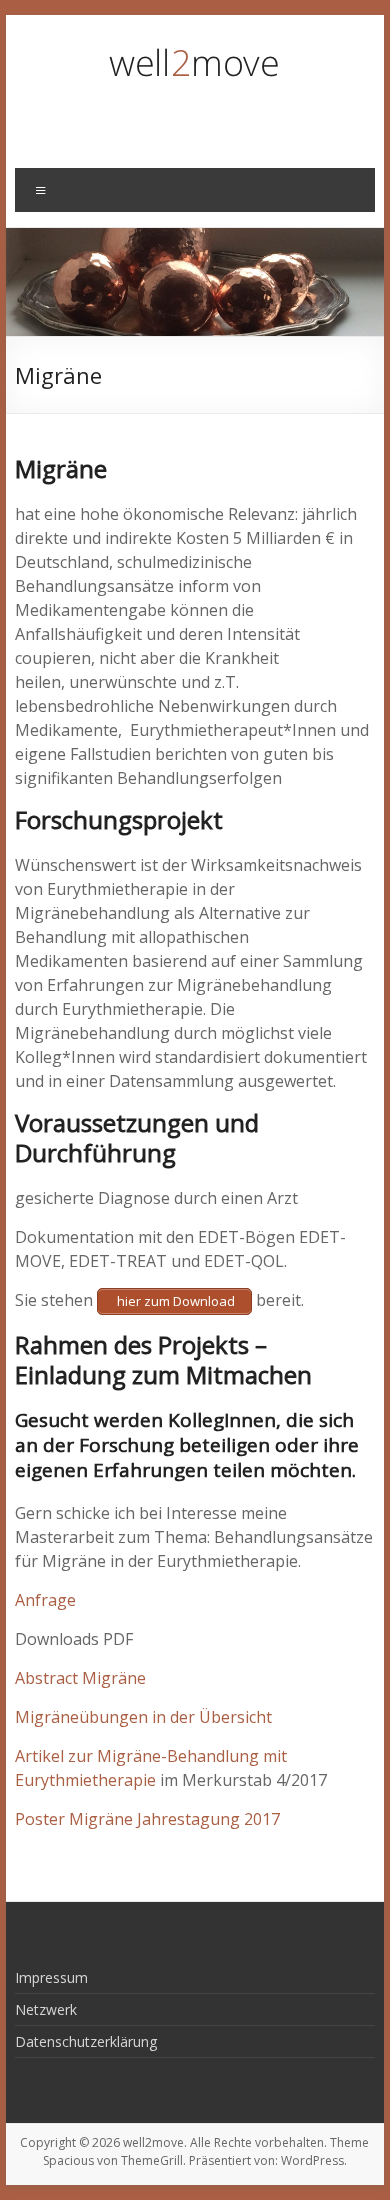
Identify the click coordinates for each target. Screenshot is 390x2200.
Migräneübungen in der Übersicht (143, 1717)
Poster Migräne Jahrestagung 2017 (147, 1819)
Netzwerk (46, 2009)
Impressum (51, 1977)
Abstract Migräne (80, 1678)
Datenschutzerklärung (86, 2041)
